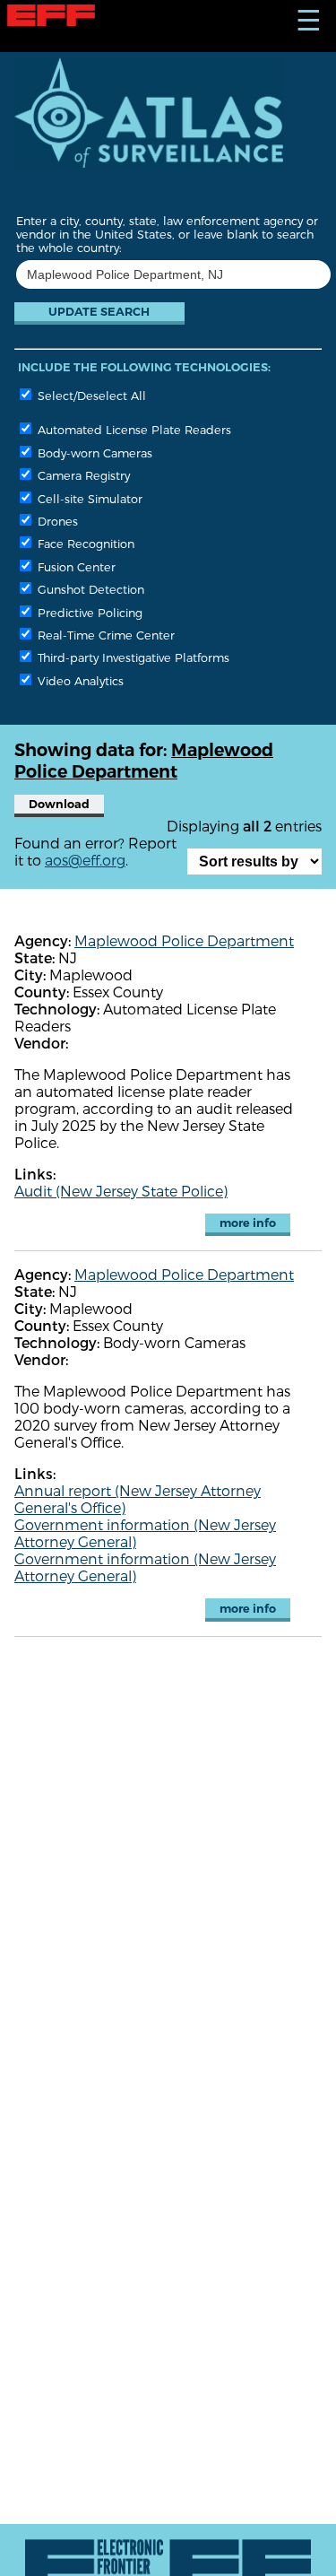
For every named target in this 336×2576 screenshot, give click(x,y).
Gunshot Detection (89, 589)
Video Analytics (79, 680)
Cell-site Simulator (88, 498)
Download (59, 804)
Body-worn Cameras (93, 453)
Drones (56, 521)
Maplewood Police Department (184, 940)
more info (248, 1223)
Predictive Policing (88, 612)
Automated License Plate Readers (133, 429)
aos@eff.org (85, 860)
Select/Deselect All (90, 395)
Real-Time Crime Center (104, 635)
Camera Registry (82, 475)
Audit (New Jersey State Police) (121, 1191)
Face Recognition (84, 543)
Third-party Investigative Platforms (132, 657)
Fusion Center (75, 566)
